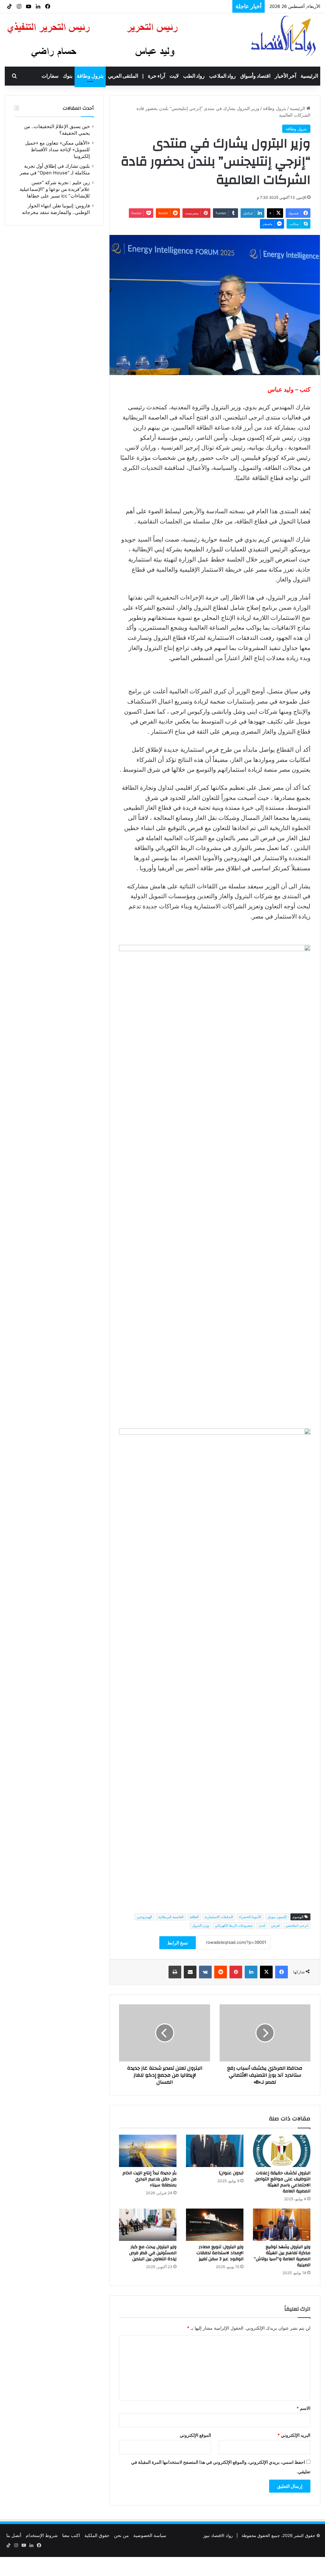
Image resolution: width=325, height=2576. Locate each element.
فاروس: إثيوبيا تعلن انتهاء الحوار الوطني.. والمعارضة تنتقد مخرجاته (159, 6)
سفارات (50, 76)
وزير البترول (200, 1925)
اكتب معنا (71, 2535)
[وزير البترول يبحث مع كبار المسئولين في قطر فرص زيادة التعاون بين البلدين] (148, 2225)
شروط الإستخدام (42, 2535)
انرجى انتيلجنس (297, 1925)
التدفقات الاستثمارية (219, 1917)
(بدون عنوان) (231, 2173)
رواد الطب (194, 76)
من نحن (121, 2535)
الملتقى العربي (123, 76)
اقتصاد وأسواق (255, 76)
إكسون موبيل (277, 1917)
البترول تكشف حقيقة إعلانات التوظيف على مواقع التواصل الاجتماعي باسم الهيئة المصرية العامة (282, 2182)
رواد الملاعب (222, 76)
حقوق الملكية (97, 2535)
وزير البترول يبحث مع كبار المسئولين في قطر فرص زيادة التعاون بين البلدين (153, 2253)
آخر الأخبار (285, 76)
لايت (174, 76)
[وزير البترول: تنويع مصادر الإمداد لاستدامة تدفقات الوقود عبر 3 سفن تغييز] (215, 2225)
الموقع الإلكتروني (195, 2435)
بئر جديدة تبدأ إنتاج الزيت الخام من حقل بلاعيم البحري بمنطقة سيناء (149, 2179)
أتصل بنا (14, 2535)
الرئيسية (309, 76)
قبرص (275, 1925)
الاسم (303, 2408)
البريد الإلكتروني (294, 2435)
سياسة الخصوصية (150, 2535)
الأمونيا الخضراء (250, 1917)
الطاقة (194, 1917)
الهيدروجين (144, 1917)
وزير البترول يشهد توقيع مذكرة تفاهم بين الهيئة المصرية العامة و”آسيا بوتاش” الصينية (282, 2256)
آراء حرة (156, 76)
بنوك (68, 76)
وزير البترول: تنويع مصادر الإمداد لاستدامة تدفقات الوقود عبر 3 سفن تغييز (220, 2253)
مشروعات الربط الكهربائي (234, 1925)
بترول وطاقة (90, 76)
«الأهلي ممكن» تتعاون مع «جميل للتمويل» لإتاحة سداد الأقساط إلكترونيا (57, 150)
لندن (262, 1925)
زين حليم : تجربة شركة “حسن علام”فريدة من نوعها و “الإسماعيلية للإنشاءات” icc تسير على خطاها (55, 189)
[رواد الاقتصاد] (284, 36)
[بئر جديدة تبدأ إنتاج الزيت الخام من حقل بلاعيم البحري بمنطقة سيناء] (148, 2151)
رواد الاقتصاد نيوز (218, 2535)
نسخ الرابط (178, 1943)
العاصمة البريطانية (171, 1917)
